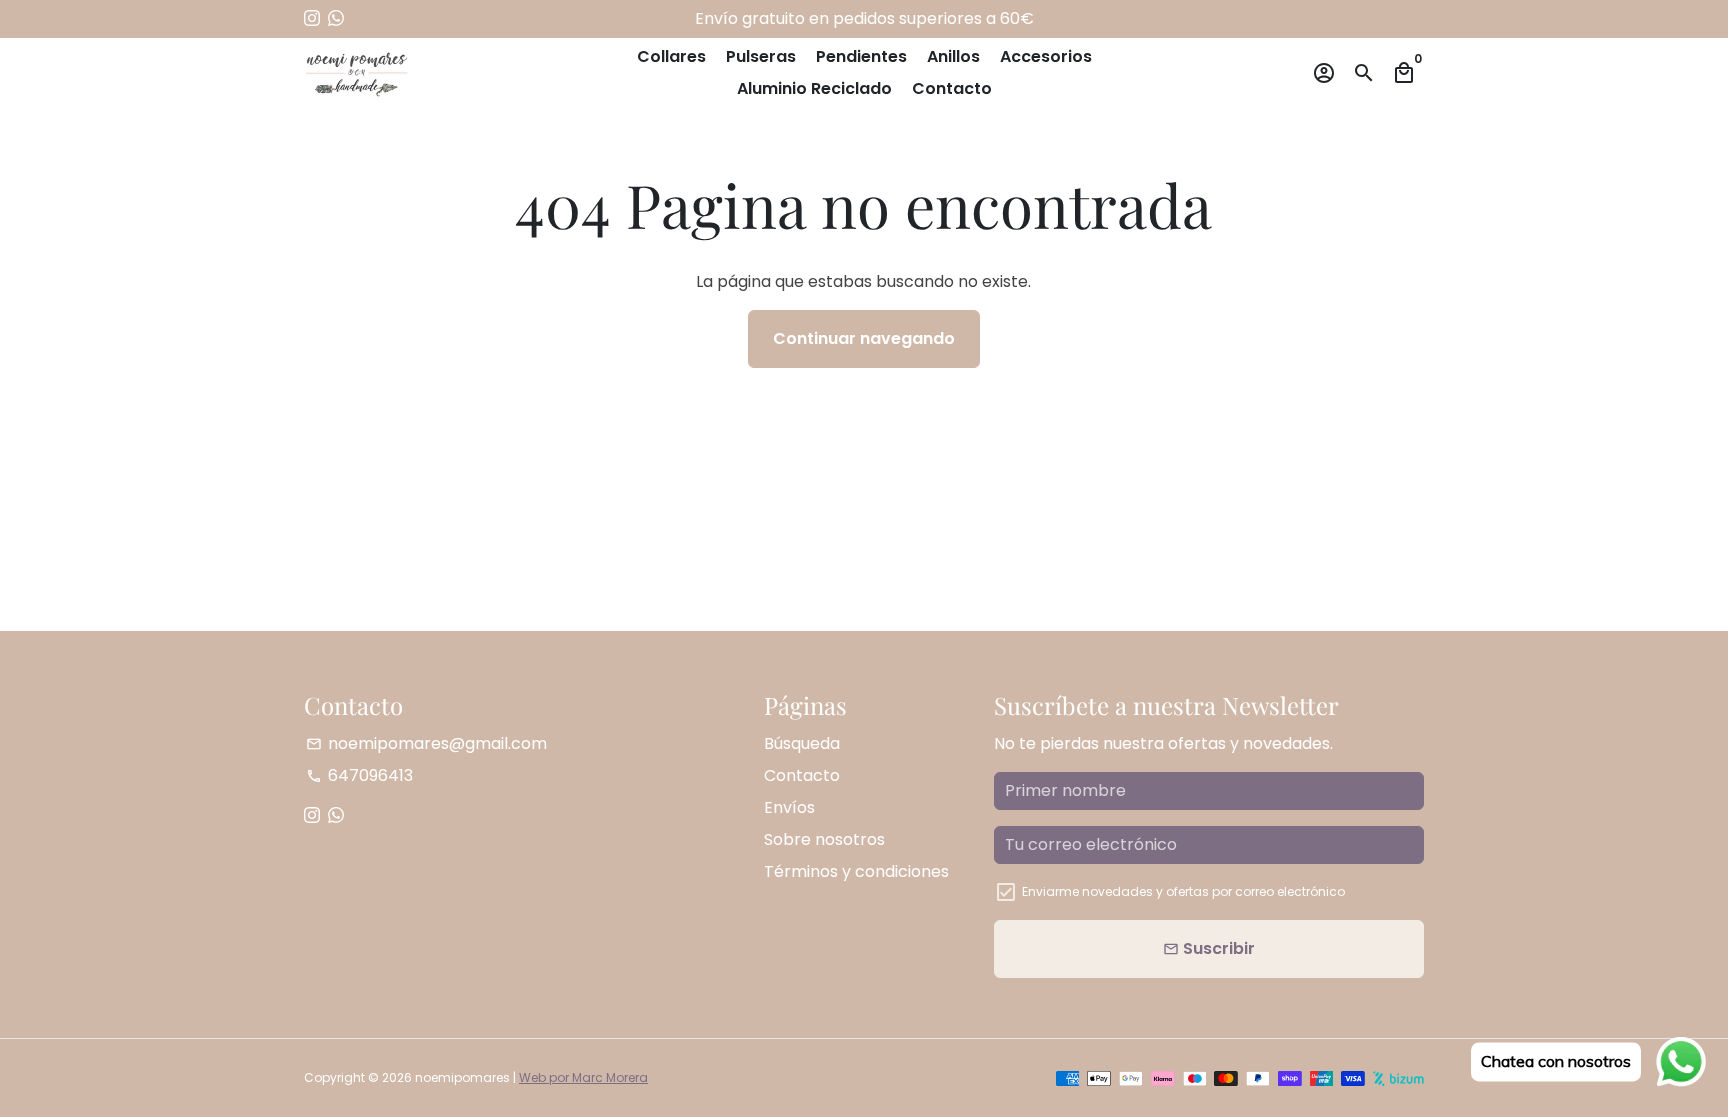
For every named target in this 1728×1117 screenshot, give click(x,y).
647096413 (359, 775)
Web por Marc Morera (583, 1077)
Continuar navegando (864, 338)
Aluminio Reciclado (814, 88)
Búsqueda (802, 743)
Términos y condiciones (856, 871)
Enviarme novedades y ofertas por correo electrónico (1183, 891)
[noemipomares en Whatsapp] (336, 18)
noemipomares (462, 1077)
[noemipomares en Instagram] (312, 18)
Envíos (789, 807)
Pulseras (761, 56)
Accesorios (1046, 56)
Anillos (953, 56)
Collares (671, 56)
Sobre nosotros (824, 839)
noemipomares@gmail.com (426, 743)
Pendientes (861, 56)
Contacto (952, 88)
